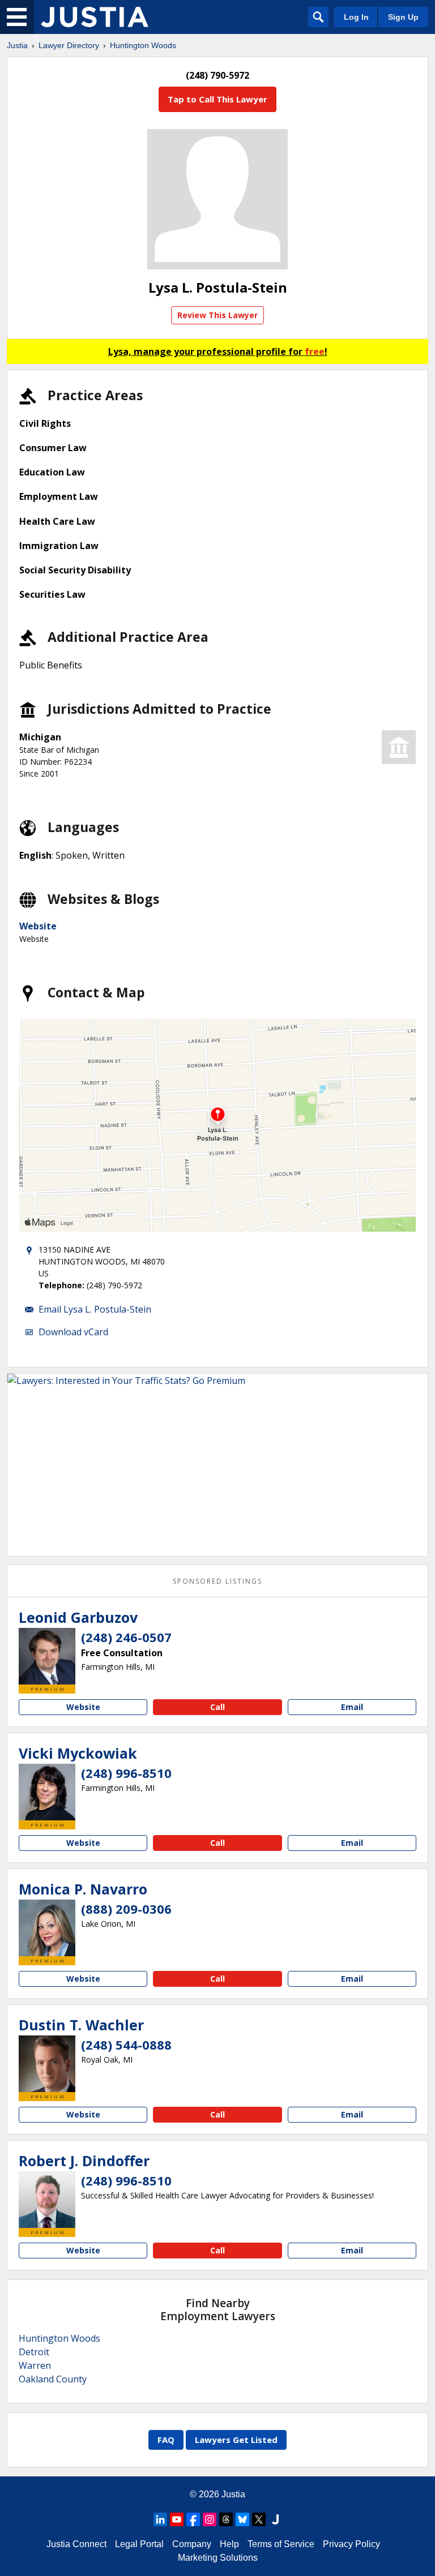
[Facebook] (193, 2519)
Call (217, 1707)
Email (352, 1707)
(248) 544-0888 (126, 2044)
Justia (17, 45)
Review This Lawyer (217, 315)
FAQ (166, 2440)
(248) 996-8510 (126, 1773)
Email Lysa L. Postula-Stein (95, 1309)
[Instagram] (210, 2519)
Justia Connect (76, 2544)
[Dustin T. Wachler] (47, 2064)
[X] (259, 2519)
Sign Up (403, 17)
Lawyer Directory (69, 45)
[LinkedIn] (160, 2519)
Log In (356, 17)
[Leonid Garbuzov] (47, 1656)
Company (192, 2544)
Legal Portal (139, 2544)
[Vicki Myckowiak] (47, 1792)
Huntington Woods (143, 45)
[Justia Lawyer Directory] (95, 17)
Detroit (34, 2352)
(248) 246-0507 (126, 1637)
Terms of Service (281, 2544)
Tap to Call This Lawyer (217, 99)
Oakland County (53, 2379)
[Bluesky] (242, 2519)
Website (38, 926)
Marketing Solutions (218, 2558)
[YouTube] (177, 2519)
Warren (35, 2365)
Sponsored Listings (217, 1581)
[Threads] (226, 2519)
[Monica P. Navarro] (47, 1928)
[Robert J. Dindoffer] (47, 2200)
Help (229, 2544)
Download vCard (73, 1332)
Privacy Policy (351, 2544)
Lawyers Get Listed (236, 2440)
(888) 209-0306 (126, 1909)
